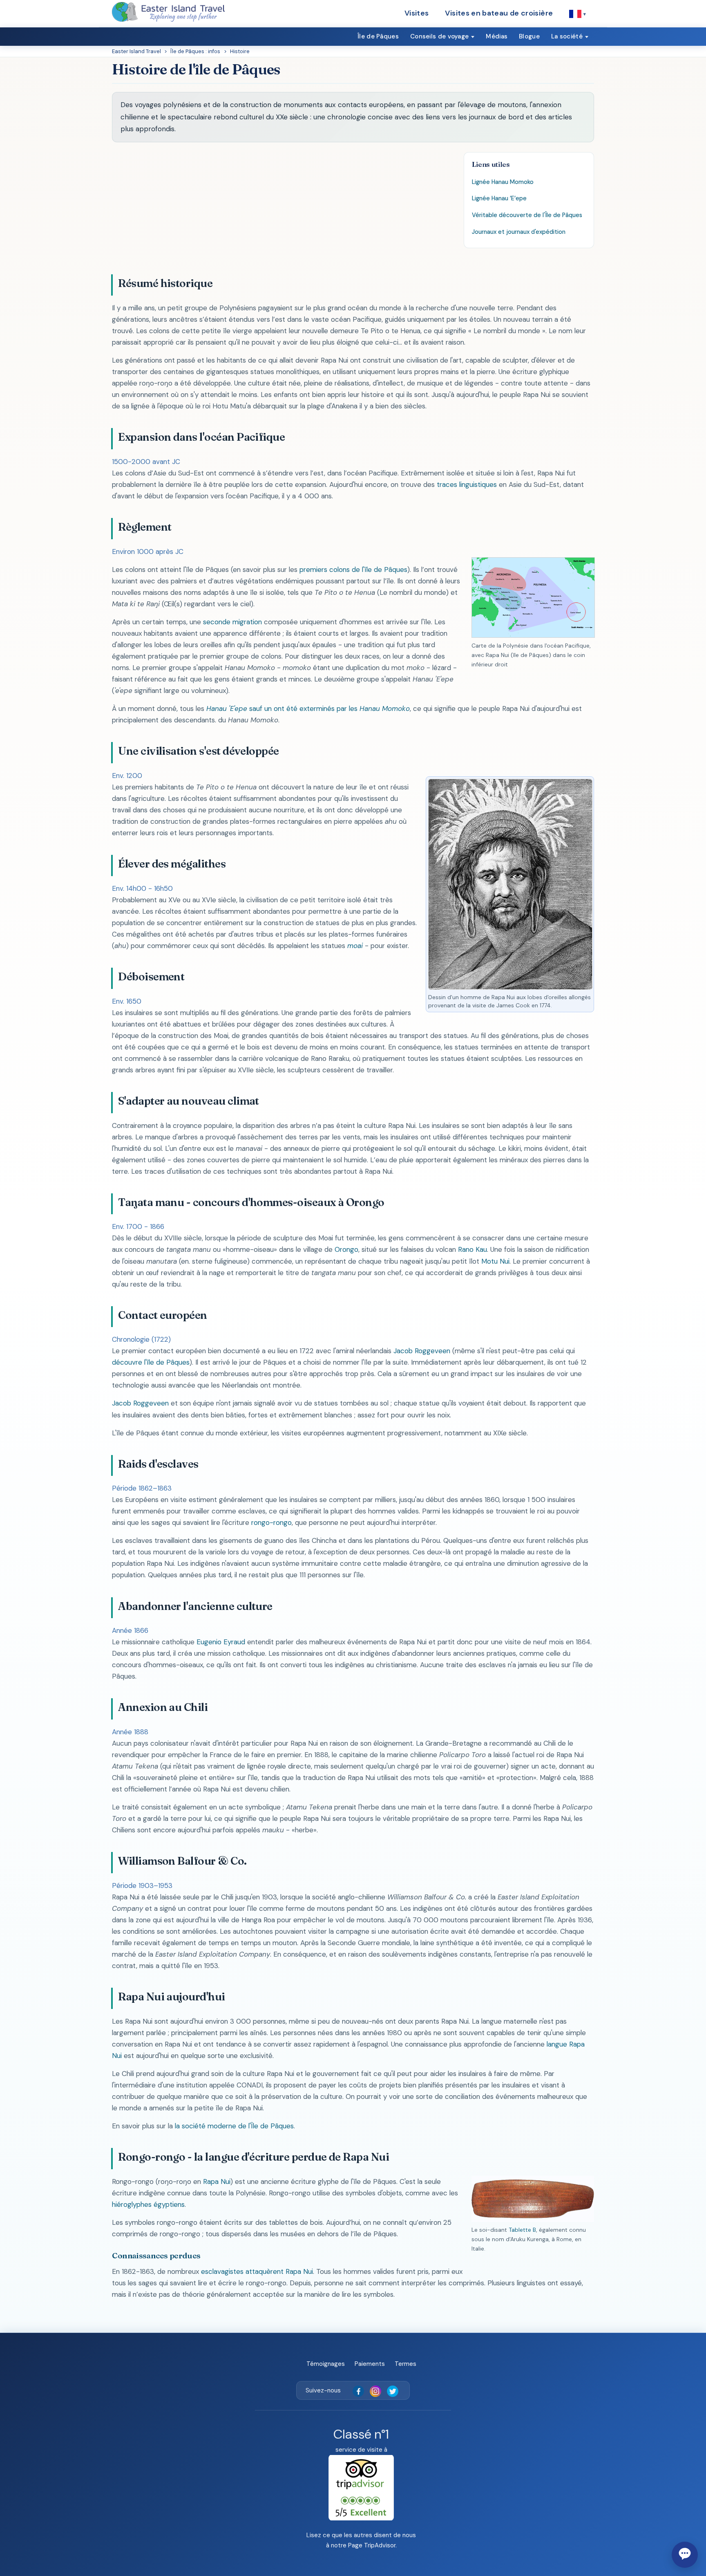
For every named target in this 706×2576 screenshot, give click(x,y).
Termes (406, 2364)
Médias (497, 36)
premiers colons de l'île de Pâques (353, 569)
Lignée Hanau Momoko (503, 182)
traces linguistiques (467, 484)
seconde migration (232, 622)
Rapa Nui (217, 2181)
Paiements (370, 2364)
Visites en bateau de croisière (499, 13)
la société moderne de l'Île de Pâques (234, 2126)
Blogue (529, 36)
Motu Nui (495, 1261)
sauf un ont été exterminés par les (308, 708)
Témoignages (326, 2364)
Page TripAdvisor (372, 2545)
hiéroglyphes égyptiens (148, 2204)
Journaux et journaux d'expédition (519, 232)
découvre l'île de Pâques (151, 1362)
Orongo (346, 1249)
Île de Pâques (378, 36)
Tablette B (522, 2230)
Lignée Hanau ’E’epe (499, 198)
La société (567, 36)
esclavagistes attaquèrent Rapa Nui (257, 2271)
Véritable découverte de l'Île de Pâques (527, 215)
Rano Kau (473, 1249)
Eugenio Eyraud (221, 1642)
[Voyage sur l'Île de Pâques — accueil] (168, 12)
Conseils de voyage (439, 36)
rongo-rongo (271, 1522)
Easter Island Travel (136, 51)
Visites (417, 13)
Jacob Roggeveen (422, 1351)
